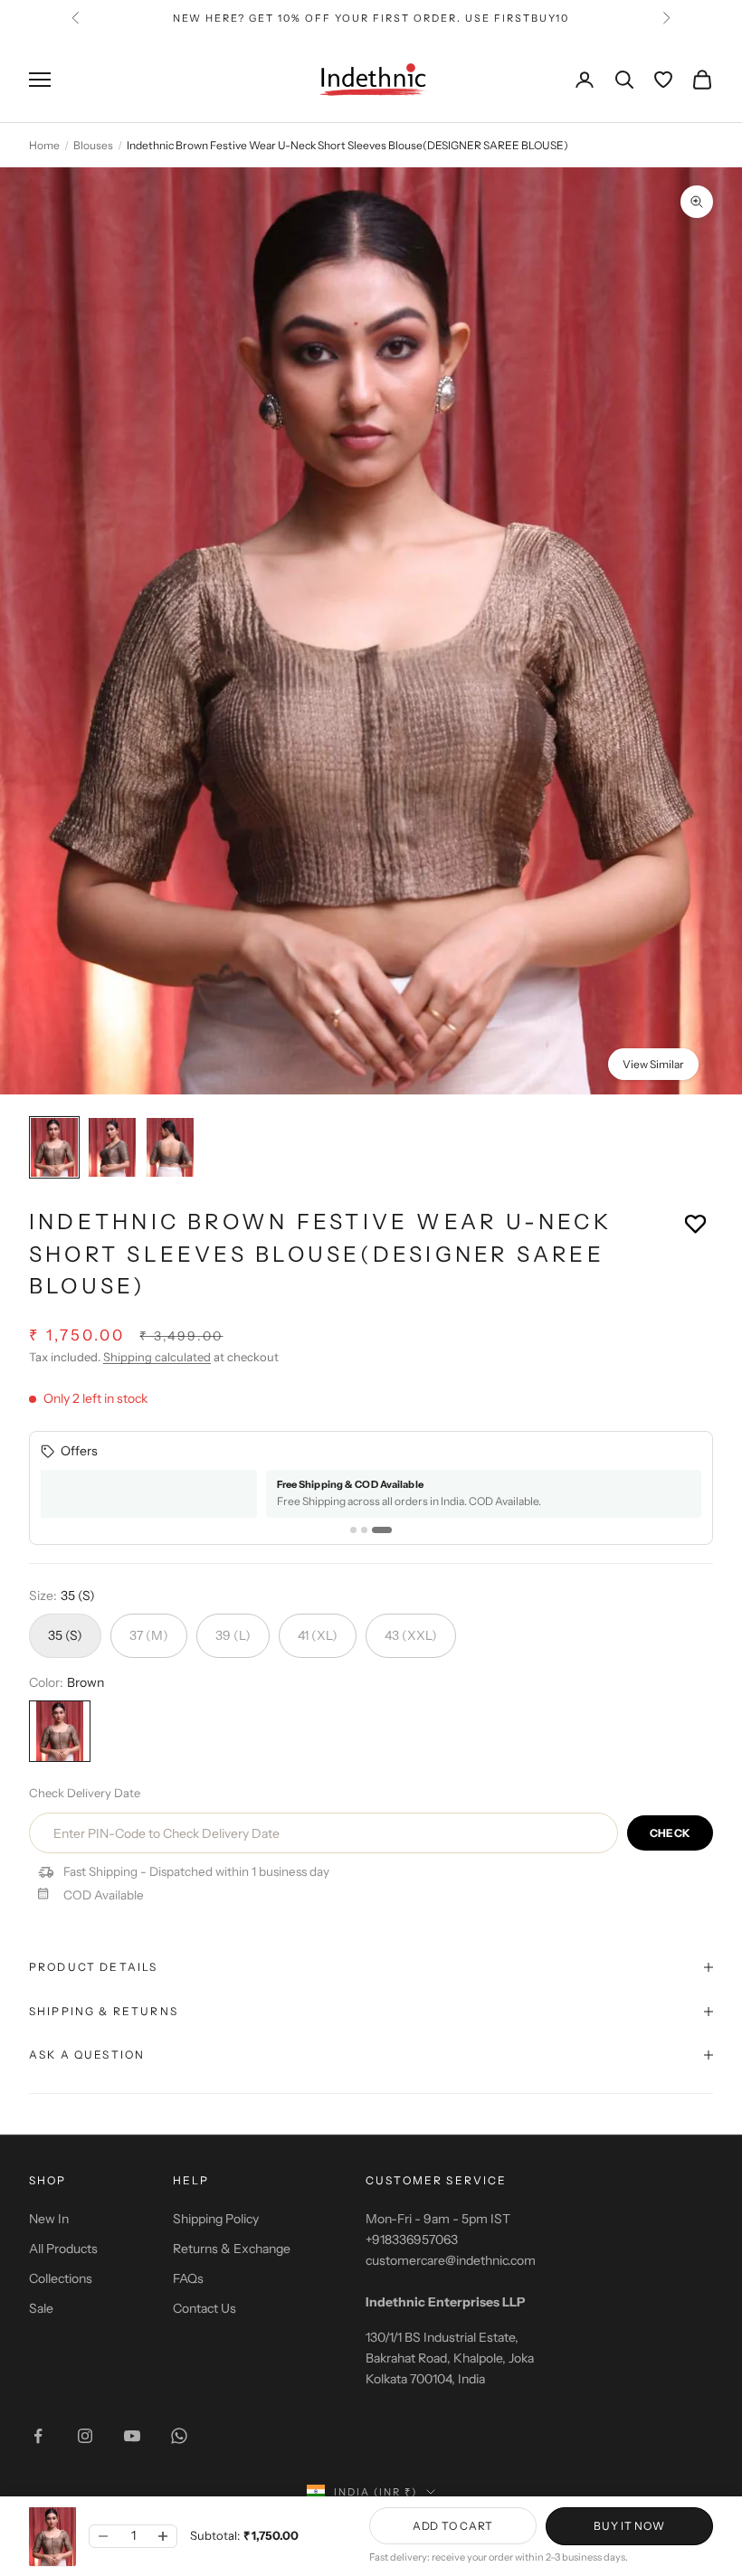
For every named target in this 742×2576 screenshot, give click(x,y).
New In (49, 2219)
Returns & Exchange (232, 2249)
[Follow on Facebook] (38, 2436)
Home (44, 145)
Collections (61, 2278)
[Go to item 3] (170, 1147)
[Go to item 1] (54, 1147)
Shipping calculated (157, 1357)
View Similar (653, 1064)
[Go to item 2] (112, 1147)
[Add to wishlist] (695, 1223)
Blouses (93, 145)
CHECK (670, 1833)
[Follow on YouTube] (132, 2436)
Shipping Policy (216, 2219)
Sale (41, 2308)
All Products (63, 2249)
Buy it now (629, 2526)
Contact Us (205, 2308)
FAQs (188, 2278)
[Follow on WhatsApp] (179, 2436)
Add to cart (453, 2526)
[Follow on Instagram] (85, 2436)
